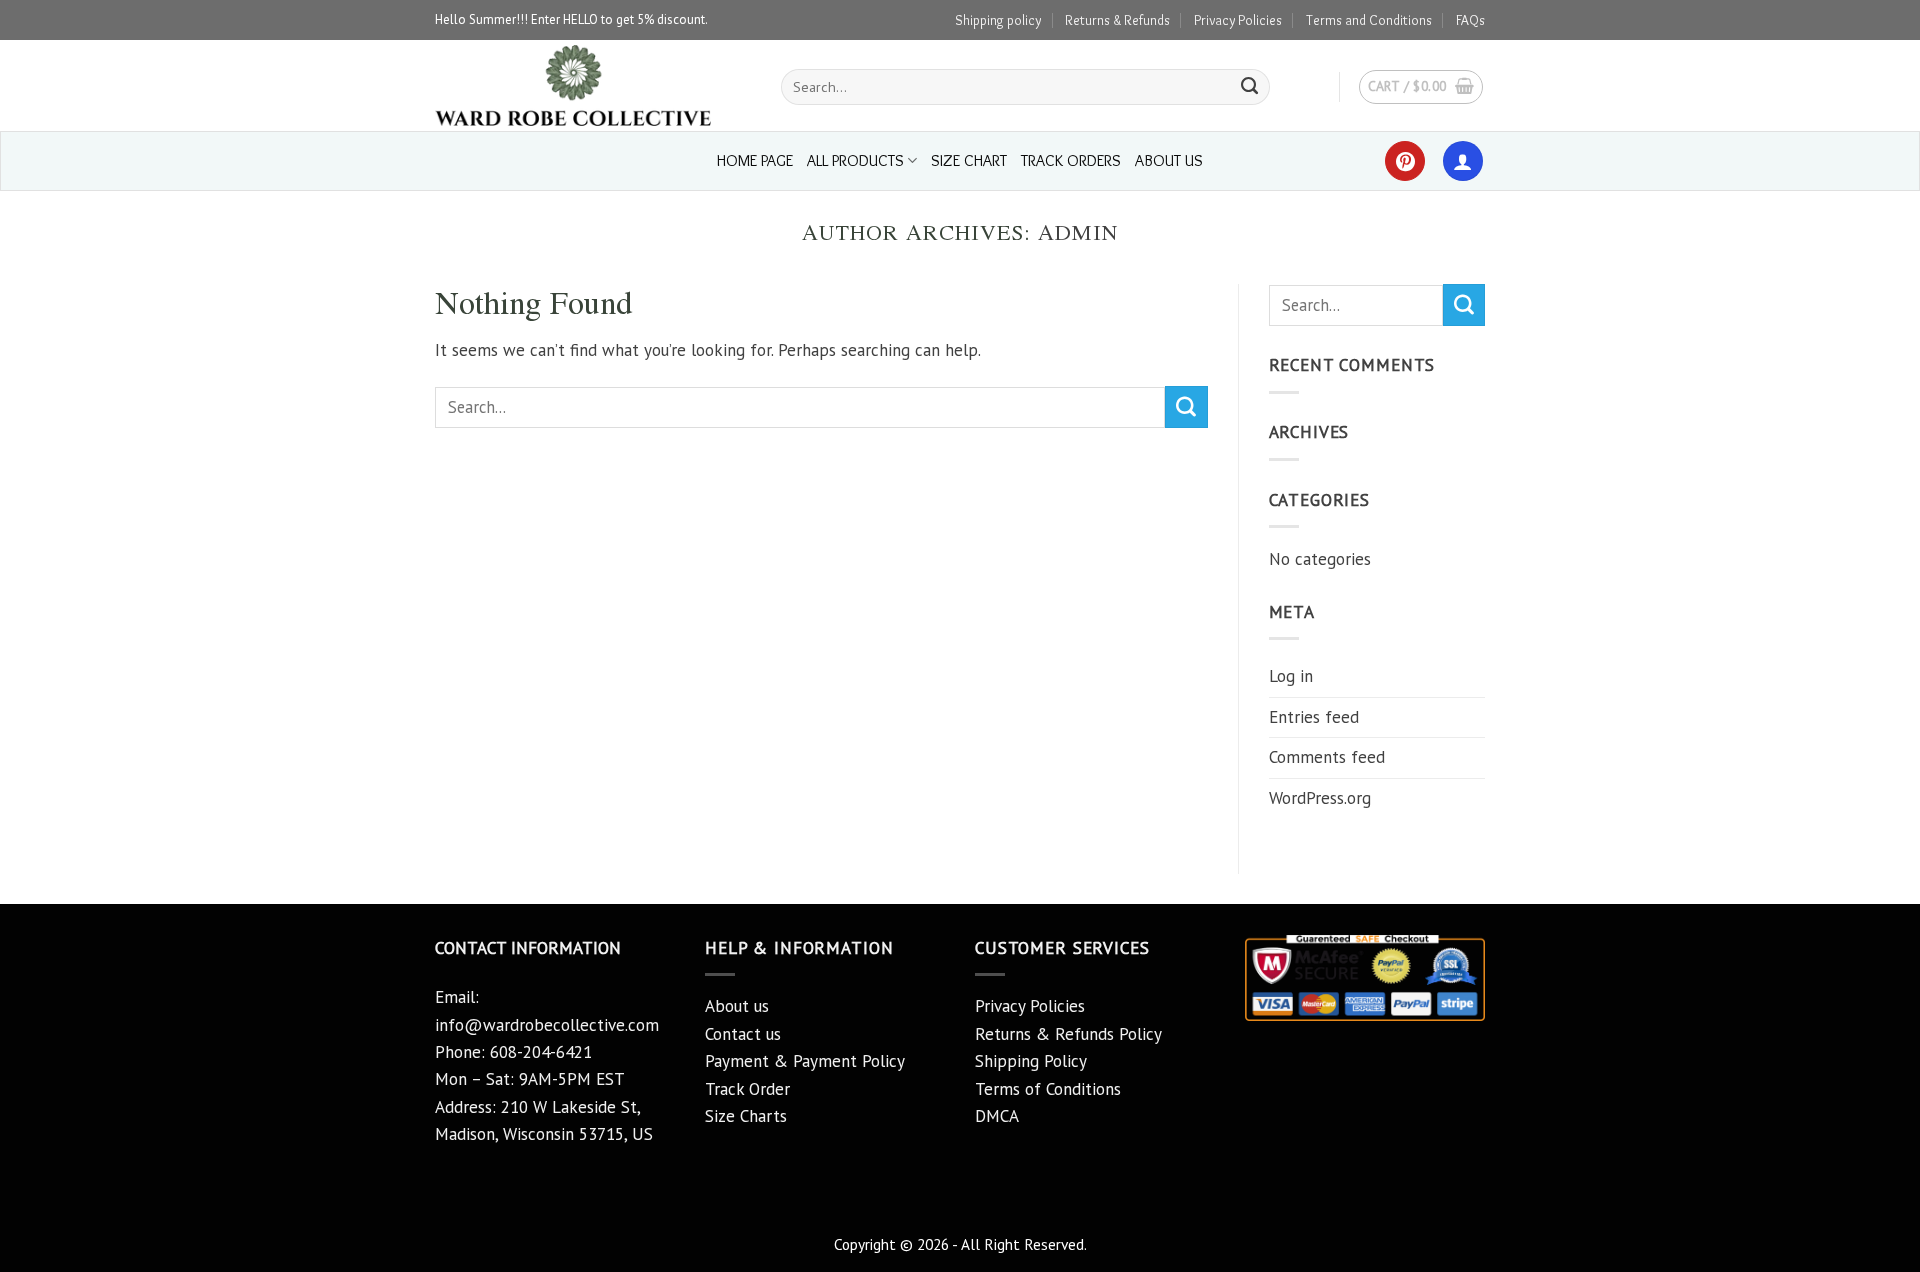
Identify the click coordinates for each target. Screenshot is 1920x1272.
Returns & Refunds (1117, 20)
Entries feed (1314, 717)
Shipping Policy (1031, 1061)
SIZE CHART (969, 160)
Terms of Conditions (1048, 1089)
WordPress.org (1320, 798)
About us (737, 1006)
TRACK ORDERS (1071, 160)
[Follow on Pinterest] (1405, 161)
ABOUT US (1169, 160)
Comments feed (1327, 757)
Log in (1291, 676)
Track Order (747, 1089)
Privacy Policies (1238, 20)
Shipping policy (998, 20)
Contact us (743, 1034)
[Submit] (1250, 87)
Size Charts (746, 1116)
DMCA (997, 1116)
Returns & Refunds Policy (1068, 1034)
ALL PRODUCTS (855, 160)
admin (1078, 232)
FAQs (1470, 20)
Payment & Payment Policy (805, 1061)
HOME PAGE (755, 160)
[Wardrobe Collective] (593, 85)
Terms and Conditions (1369, 20)
